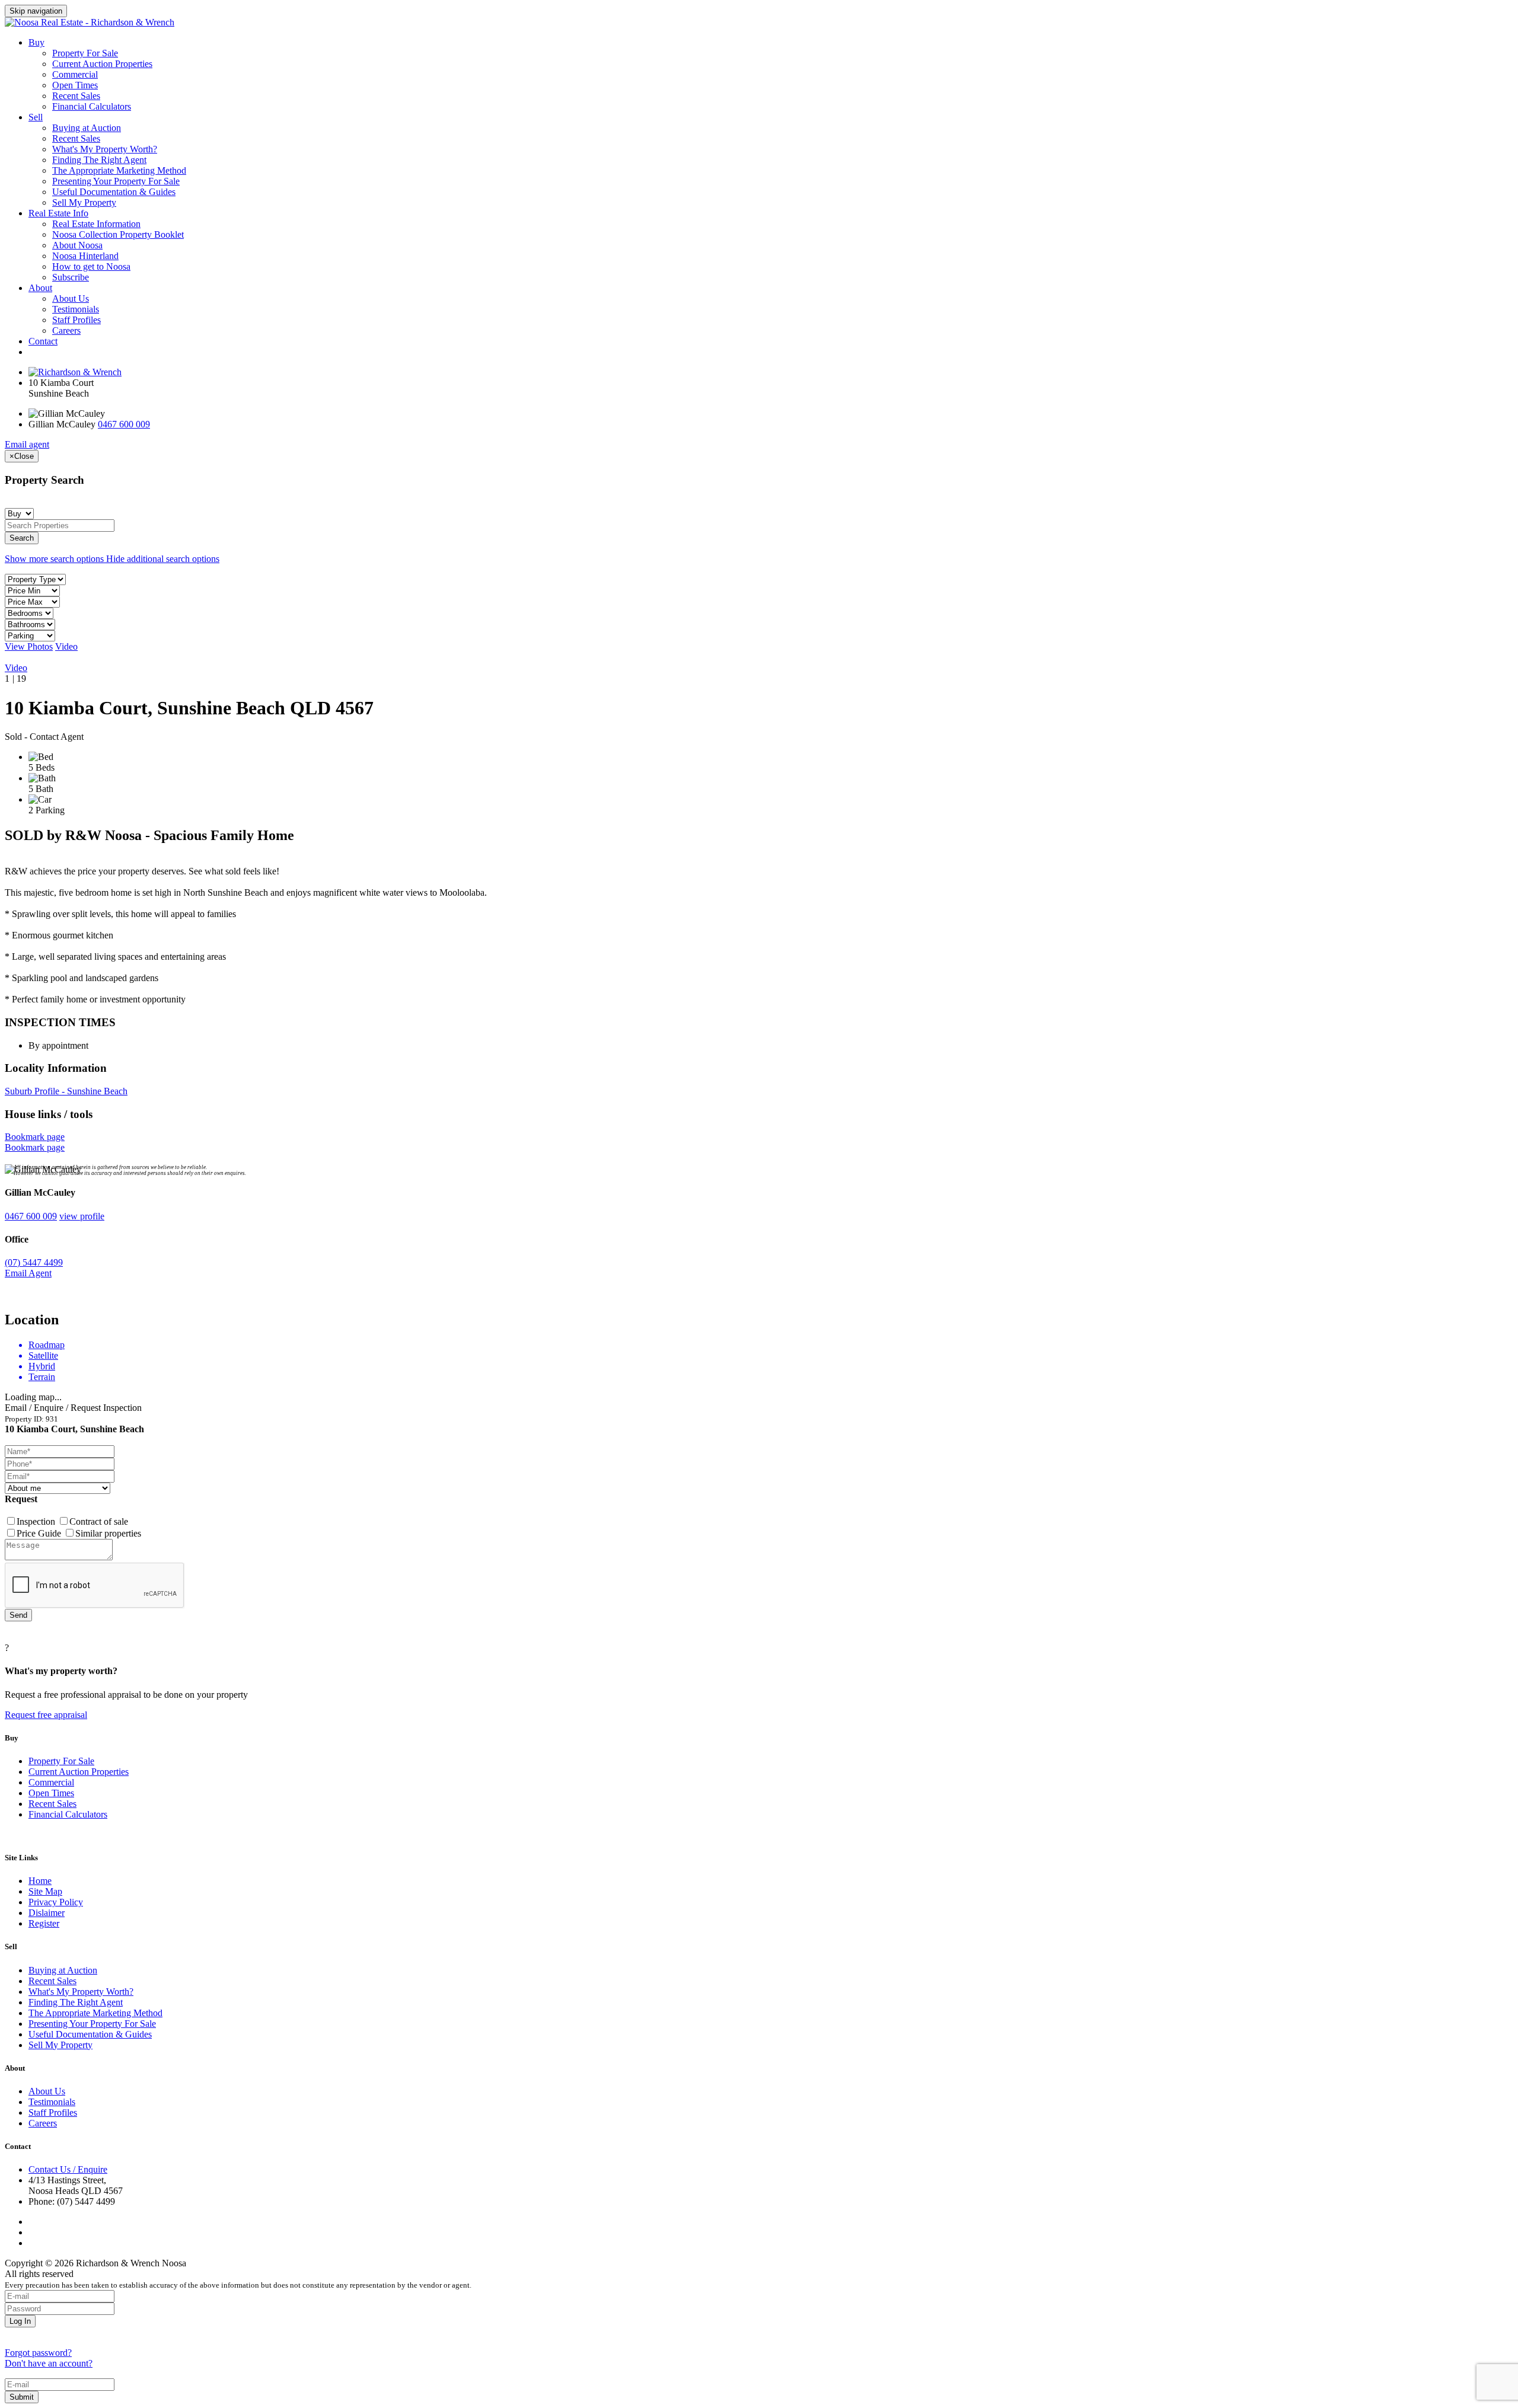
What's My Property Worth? (105, 149)
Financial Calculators (92, 106)
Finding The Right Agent (99, 160)
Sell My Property (84, 202)
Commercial (75, 74)
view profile (82, 1216)
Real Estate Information (96, 224)
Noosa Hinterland (85, 256)
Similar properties (108, 1533)
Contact (43, 341)
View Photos (29, 646)
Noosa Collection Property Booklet (118, 234)
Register (44, 1923)
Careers (66, 330)
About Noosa (77, 245)
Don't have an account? (49, 2363)
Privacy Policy (56, 1902)
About (40, 288)
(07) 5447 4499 (34, 1262)
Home (40, 1881)
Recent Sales (76, 96)
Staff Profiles (76, 320)
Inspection (37, 1521)
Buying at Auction (87, 128)
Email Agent (28, 1273)
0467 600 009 (124, 424)
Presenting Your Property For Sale (116, 181)
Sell (36, 117)
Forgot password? (38, 2353)
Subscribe (71, 277)
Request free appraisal (46, 1715)
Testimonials (76, 309)
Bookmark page (35, 1137)
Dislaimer (47, 1913)
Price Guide (40, 1533)
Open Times (75, 85)
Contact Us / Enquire (68, 2169)
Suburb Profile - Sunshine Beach (66, 1091)
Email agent (27, 444)
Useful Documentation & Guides (114, 192)
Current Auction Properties (102, 64)
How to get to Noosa (91, 266)
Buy (36, 42)
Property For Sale (85, 53)
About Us (71, 298)
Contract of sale (99, 1521)
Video (66, 646)
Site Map (45, 1891)
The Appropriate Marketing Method (119, 170)
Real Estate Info (58, 213)
